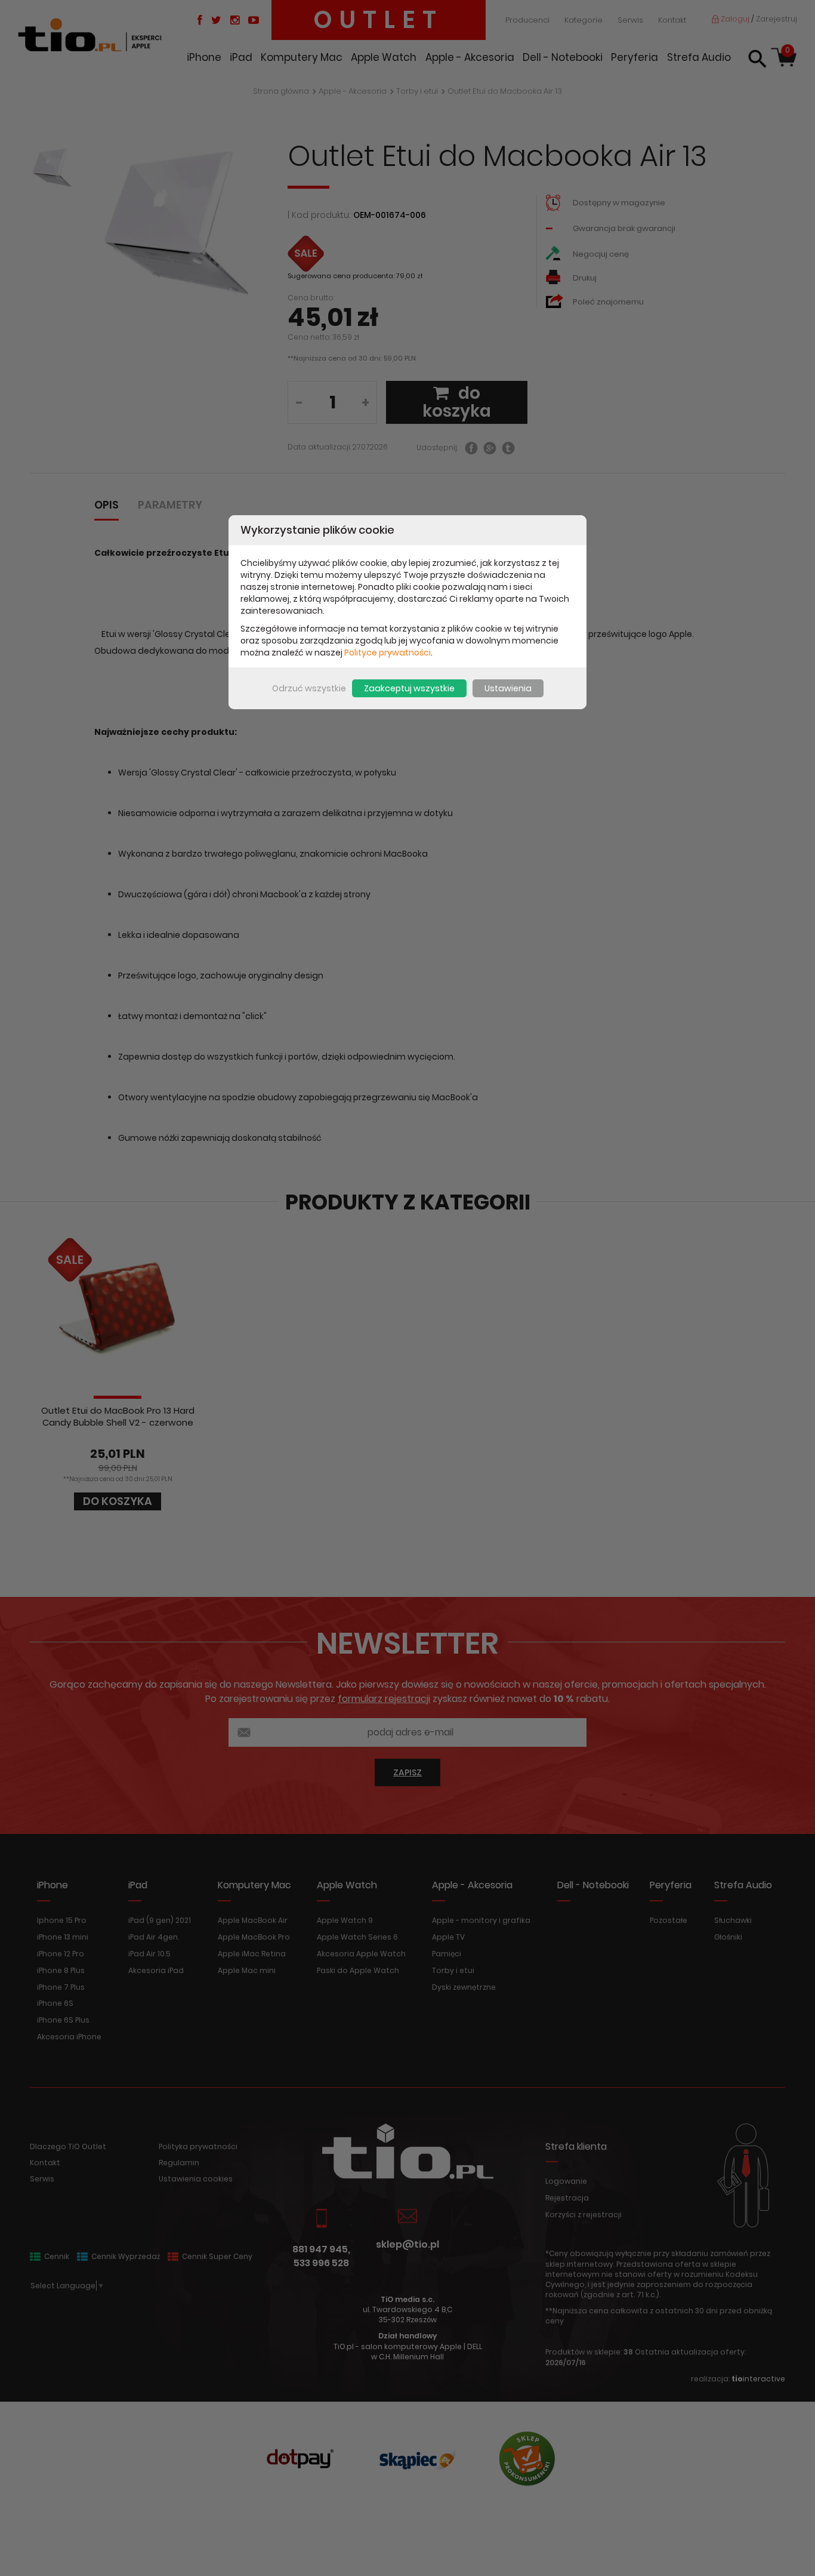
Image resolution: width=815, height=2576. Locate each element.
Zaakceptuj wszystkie (409, 688)
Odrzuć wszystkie (309, 688)
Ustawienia (508, 688)
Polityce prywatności (388, 653)
